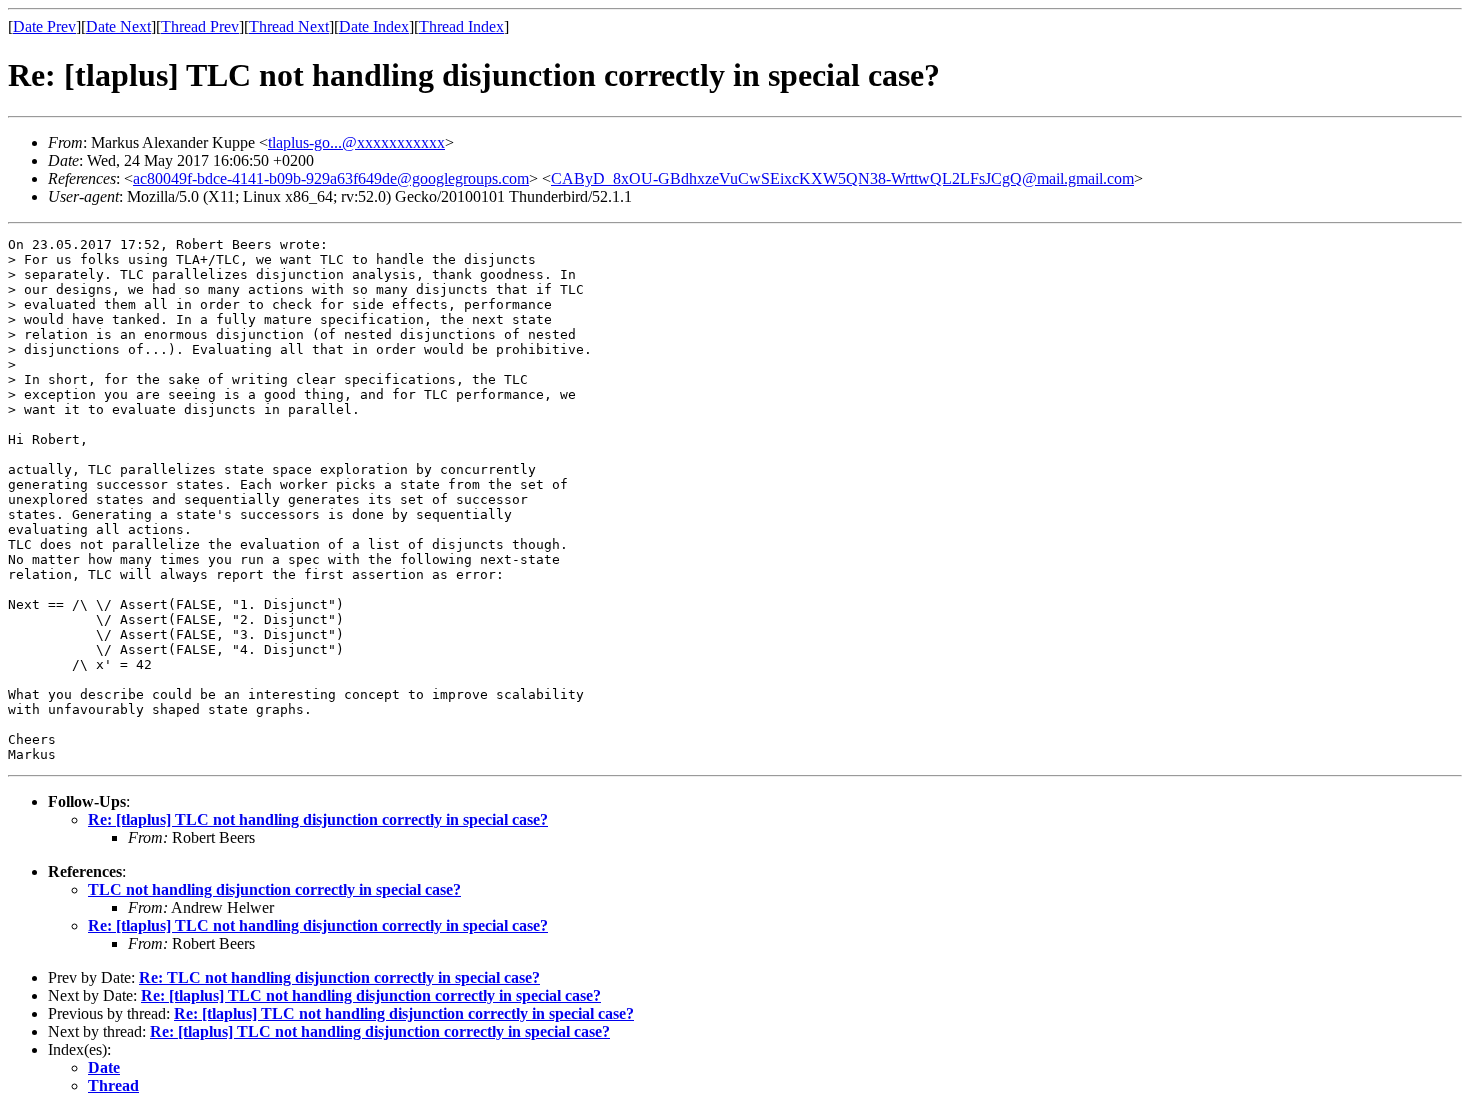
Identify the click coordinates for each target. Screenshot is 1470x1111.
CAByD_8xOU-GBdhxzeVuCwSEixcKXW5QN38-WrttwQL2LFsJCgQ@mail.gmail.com (842, 178)
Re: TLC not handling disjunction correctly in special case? (339, 977)
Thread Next (289, 26)
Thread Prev (200, 26)
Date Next (118, 26)
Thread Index (461, 26)
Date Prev (44, 26)
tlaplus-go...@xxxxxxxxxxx (356, 142)
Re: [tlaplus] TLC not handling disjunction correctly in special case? (318, 819)
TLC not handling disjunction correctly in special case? (274, 889)
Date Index (374, 26)
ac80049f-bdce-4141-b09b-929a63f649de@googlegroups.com (331, 178)
